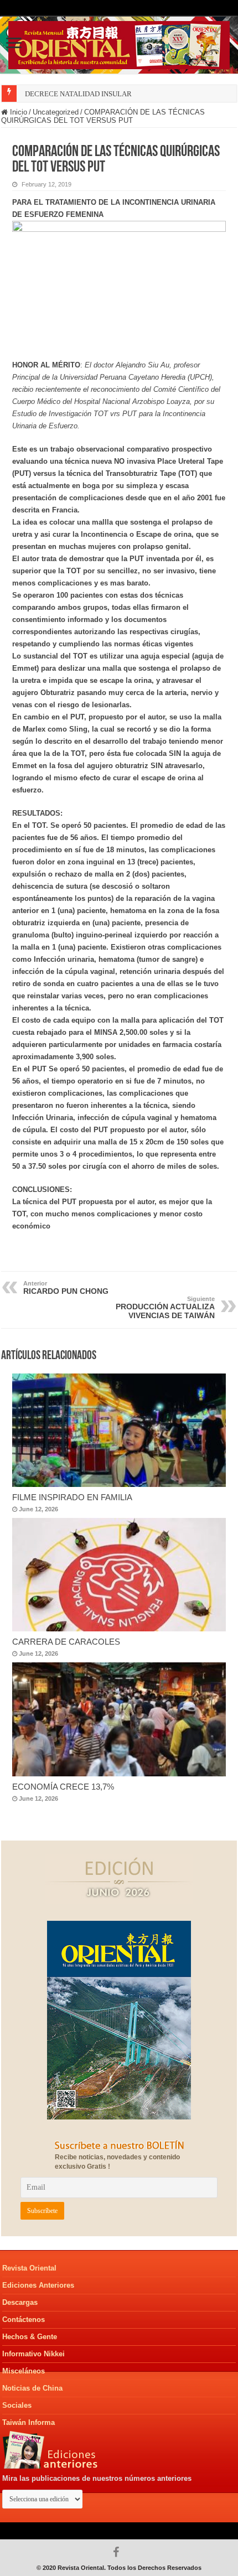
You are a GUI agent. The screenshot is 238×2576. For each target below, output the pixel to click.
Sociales (17, 2405)
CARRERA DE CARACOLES (66, 1642)
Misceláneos (24, 2371)
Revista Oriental (29, 2268)
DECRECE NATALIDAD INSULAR (78, 94)
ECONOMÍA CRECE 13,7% (63, 1787)
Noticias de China (32, 2388)
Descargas (20, 2302)
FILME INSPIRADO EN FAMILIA (72, 1497)
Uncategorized (56, 112)
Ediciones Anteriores (38, 2285)
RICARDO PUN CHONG (66, 1288)
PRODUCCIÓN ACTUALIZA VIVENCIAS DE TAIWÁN (165, 1308)
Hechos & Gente (30, 2337)
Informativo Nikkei (33, 2354)
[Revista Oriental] (119, 43)
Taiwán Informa (29, 2422)
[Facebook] (119, 2552)
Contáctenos (24, 2320)
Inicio (17, 112)
